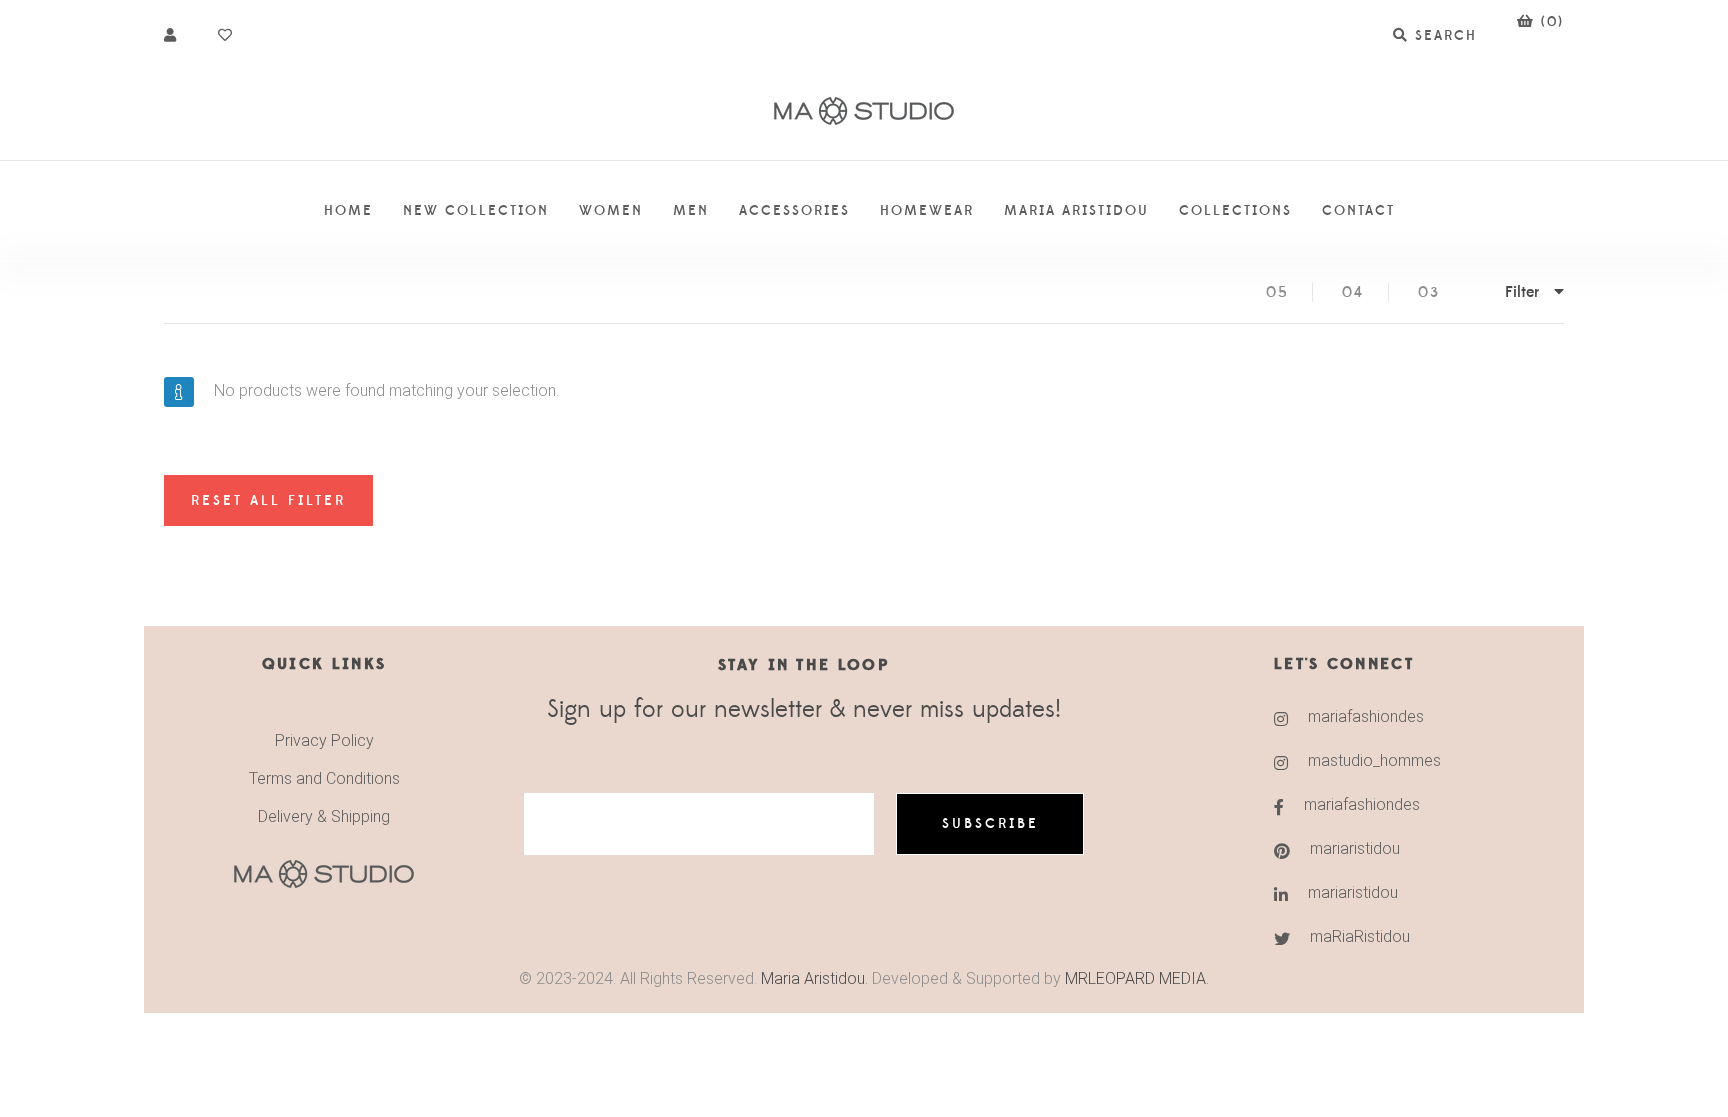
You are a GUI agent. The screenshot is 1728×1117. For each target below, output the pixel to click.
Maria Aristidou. (812, 978)
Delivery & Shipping (324, 816)
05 (1277, 292)
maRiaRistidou (1360, 936)
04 (1353, 292)
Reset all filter (268, 501)
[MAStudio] (864, 111)
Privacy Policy (324, 740)
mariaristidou (1355, 848)
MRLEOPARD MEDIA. (1137, 978)
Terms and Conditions (324, 778)
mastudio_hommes (1374, 760)
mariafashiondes (1366, 716)
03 (1429, 292)
